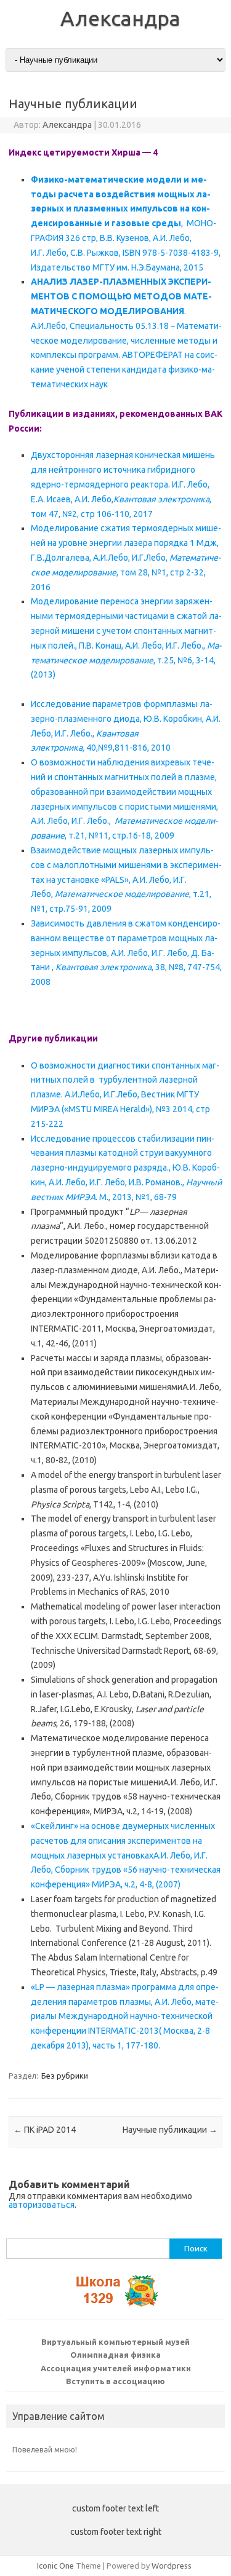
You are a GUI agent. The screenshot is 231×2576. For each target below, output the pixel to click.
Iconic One (55, 2566)
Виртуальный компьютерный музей (115, 2342)
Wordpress (172, 2566)
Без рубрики (65, 2076)
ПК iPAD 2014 (45, 2130)
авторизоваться (42, 2205)
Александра (120, 18)
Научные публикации (170, 2130)
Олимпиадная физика (115, 2355)
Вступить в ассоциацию (115, 2381)
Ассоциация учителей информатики (116, 2368)
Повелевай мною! (45, 2449)
